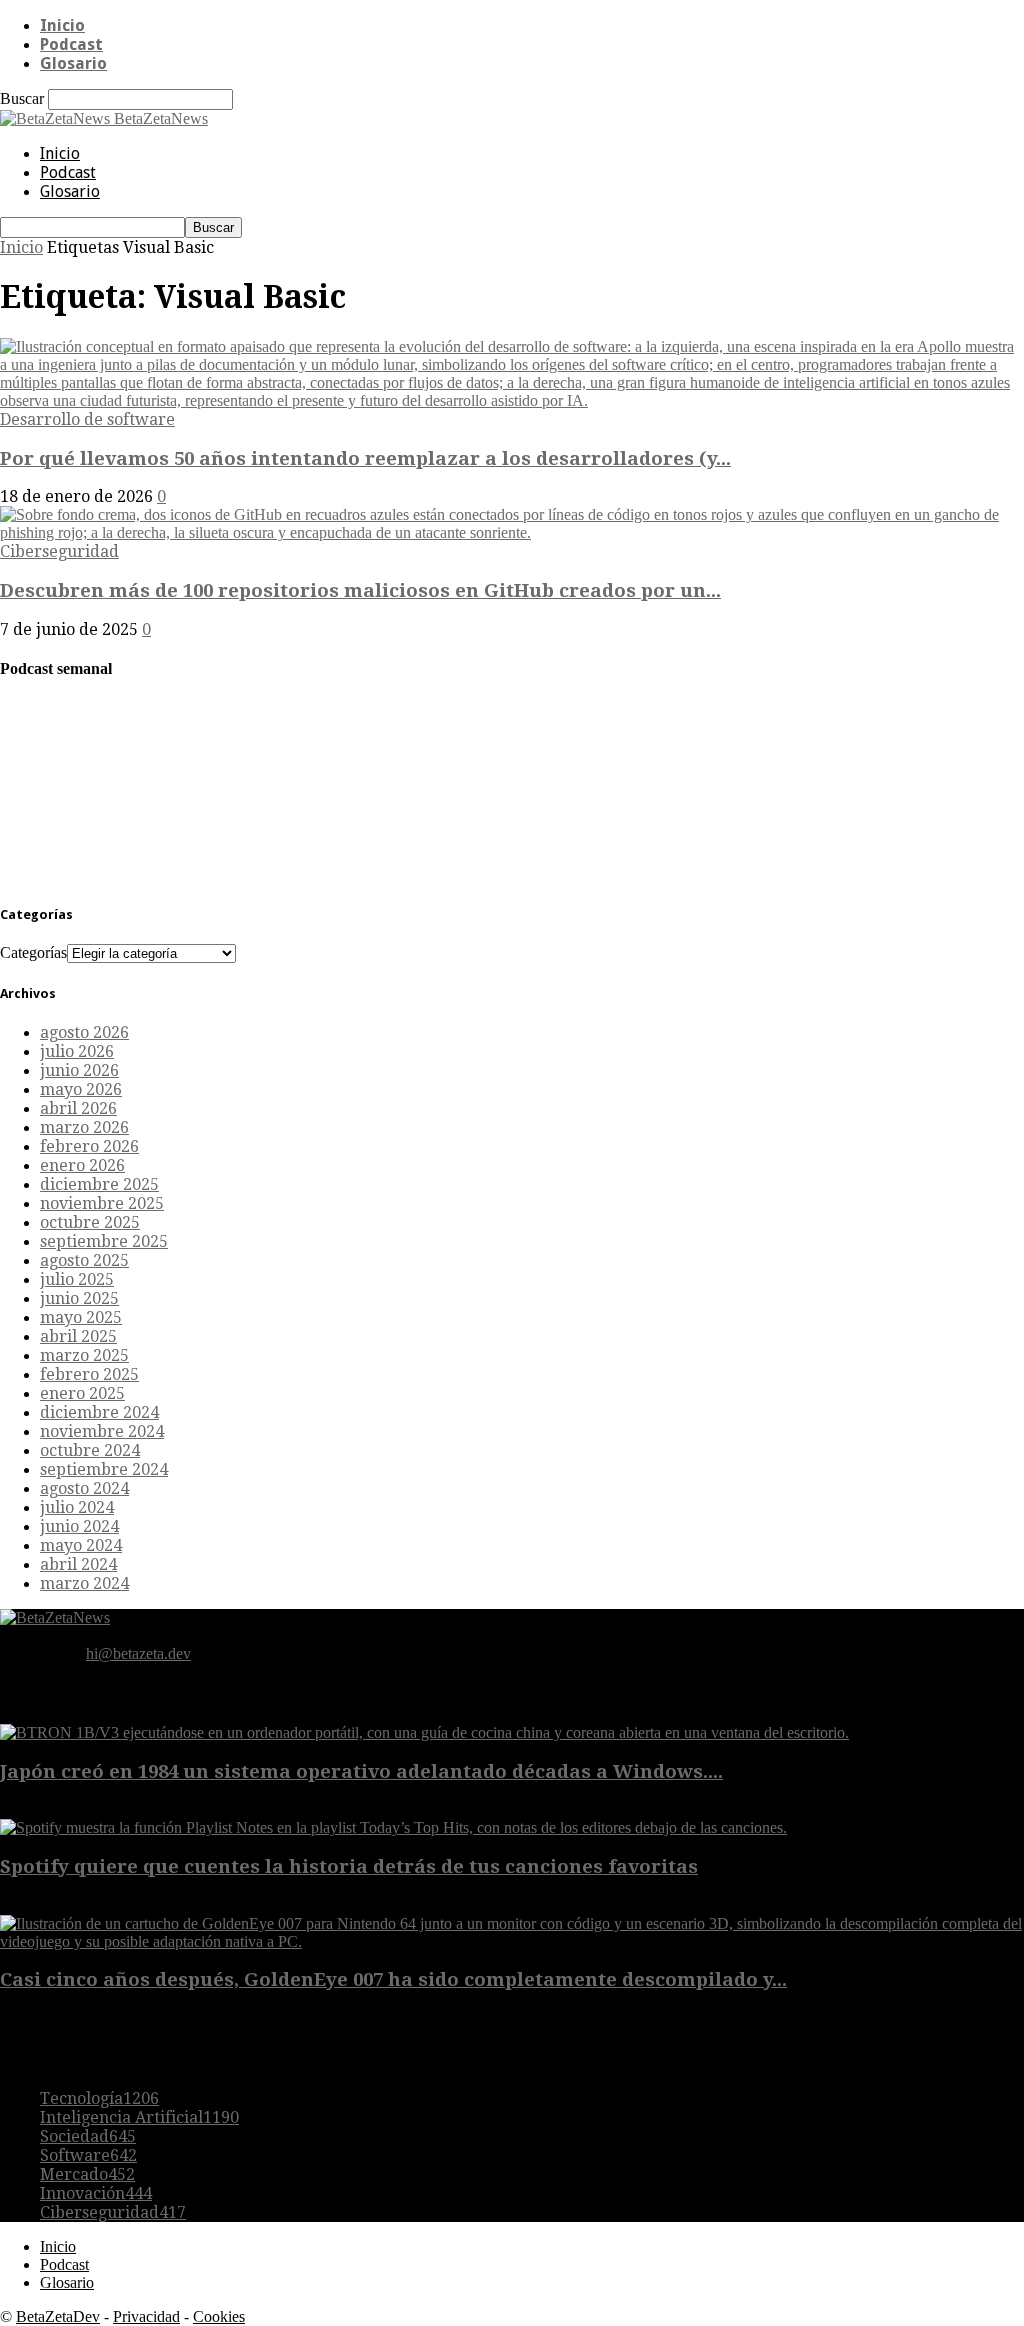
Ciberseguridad (59, 551)
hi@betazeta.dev (138, 1653)
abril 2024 (78, 1564)
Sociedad (88, 2136)
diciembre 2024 (99, 1412)
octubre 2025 (90, 1222)
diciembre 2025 (99, 1184)
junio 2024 (79, 1526)
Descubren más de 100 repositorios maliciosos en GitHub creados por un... (360, 590)
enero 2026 (82, 1165)
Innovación (96, 2193)
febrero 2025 (89, 1374)
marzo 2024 (84, 1583)
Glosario (73, 63)
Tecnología (99, 2098)
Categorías (33, 952)
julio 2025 (77, 1279)
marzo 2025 (84, 1355)
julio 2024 (77, 1507)
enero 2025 (82, 1393)
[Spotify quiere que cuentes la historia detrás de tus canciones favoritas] (393, 1827)
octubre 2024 (90, 1450)
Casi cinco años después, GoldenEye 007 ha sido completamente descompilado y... (393, 1979)
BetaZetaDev (58, 2316)
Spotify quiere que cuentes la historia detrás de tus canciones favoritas (349, 1866)
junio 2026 (79, 1070)
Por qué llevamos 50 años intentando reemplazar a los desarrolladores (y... (365, 458)
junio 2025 (79, 1298)
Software (88, 2155)
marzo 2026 (84, 1127)
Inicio (62, 25)
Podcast (71, 44)
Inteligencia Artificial (139, 2117)
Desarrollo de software (87, 419)
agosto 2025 (84, 1260)
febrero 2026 (89, 1146)
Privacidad (146, 2316)
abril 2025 (78, 1336)
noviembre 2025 (102, 1203)
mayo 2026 (81, 1089)
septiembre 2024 (104, 1469)
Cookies (219, 2316)
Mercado (87, 2174)
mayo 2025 (81, 1317)
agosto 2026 (84, 1032)
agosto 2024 (84, 1488)
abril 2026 (78, 1108)
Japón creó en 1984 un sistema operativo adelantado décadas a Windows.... (361, 1771)
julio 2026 (77, 1051)
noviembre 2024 (102, 1431)
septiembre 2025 (104, 1241)
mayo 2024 (81, 1545)
